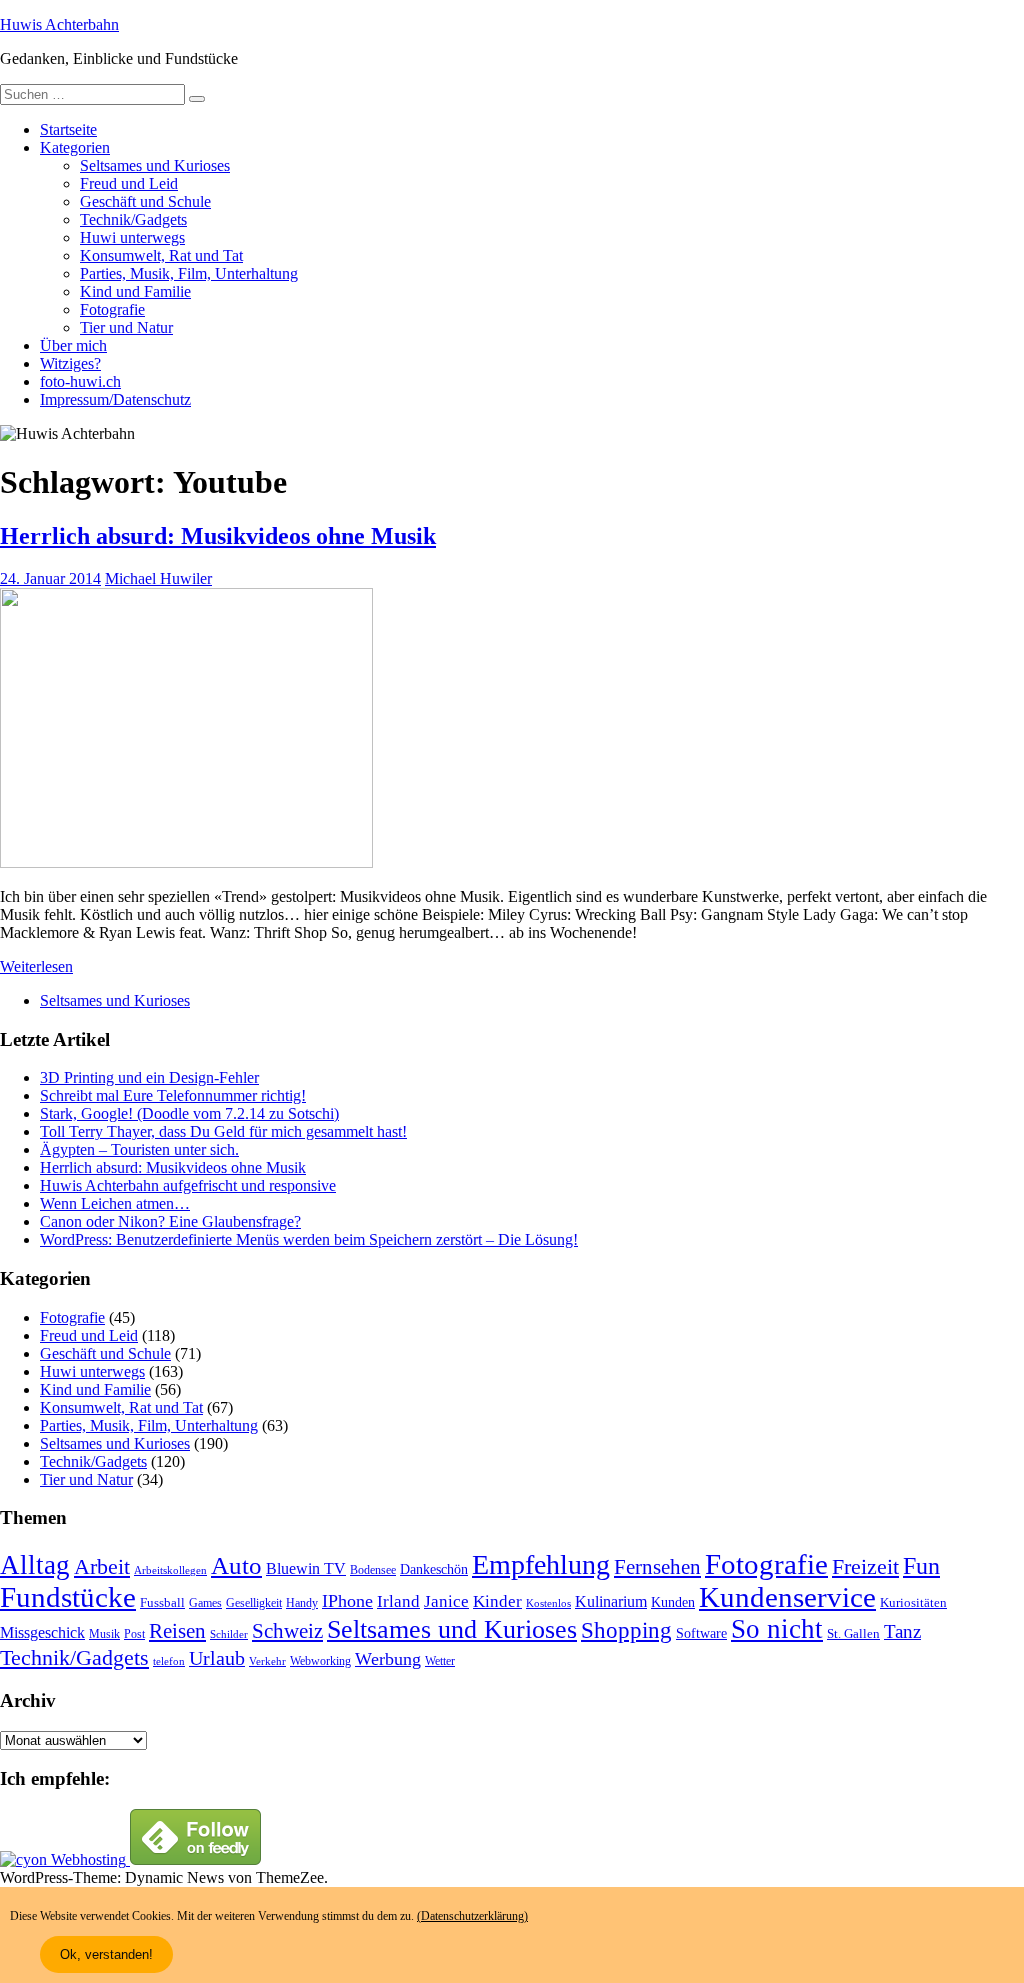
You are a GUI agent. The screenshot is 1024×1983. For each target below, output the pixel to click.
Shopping (626, 1630)
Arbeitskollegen (170, 1570)
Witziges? (70, 363)
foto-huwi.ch (80, 381)
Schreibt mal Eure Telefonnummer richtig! (173, 1095)
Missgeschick (42, 1632)
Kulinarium (611, 1601)
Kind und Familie (135, 291)
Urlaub (217, 1658)
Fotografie (112, 309)
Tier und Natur (126, 327)
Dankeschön (434, 1569)
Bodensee (373, 1570)
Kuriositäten (913, 1602)
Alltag (35, 1565)
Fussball (162, 1602)
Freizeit (865, 1567)
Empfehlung (541, 1564)
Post (134, 1634)
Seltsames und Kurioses (155, 165)
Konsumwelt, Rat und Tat (161, 255)
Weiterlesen (36, 966)
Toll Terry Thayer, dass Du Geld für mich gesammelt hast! (223, 1131)
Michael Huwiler (158, 578)
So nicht (777, 1629)
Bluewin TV (306, 1568)
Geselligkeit (254, 1603)
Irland (398, 1601)
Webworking (320, 1661)
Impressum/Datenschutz (115, 399)
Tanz (902, 1631)
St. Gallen (853, 1633)
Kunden (673, 1602)
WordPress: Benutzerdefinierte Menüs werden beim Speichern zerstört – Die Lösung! (309, 1239)
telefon (169, 1661)
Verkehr (267, 1661)
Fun (921, 1565)
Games (205, 1603)
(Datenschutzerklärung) (472, 1916)
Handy (302, 1603)
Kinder (497, 1601)
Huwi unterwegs (132, 237)
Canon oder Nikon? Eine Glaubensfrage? (170, 1221)
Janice (446, 1601)
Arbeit (102, 1567)
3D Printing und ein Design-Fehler (149, 1077)
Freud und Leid (129, 183)
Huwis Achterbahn (59, 24)
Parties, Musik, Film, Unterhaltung (189, 273)
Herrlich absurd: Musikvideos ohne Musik (218, 536)
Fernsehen (657, 1567)
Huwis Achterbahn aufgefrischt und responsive (188, 1185)
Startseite (68, 129)
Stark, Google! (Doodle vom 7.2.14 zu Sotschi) (189, 1113)
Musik (104, 1634)
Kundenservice (787, 1597)
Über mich (73, 345)
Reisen (177, 1631)
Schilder (229, 1634)
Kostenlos (548, 1603)
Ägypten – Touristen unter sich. (139, 1149)
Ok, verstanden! (106, 1954)
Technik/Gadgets (133, 219)
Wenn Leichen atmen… (115, 1203)
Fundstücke (68, 1597)
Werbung (388, 1659)
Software (701, 1633)
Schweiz (287, 1631)
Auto (236, 1565)
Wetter (440, 1661)
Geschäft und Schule (145, 201)
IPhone (347, 1601)
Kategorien (75, 147)
